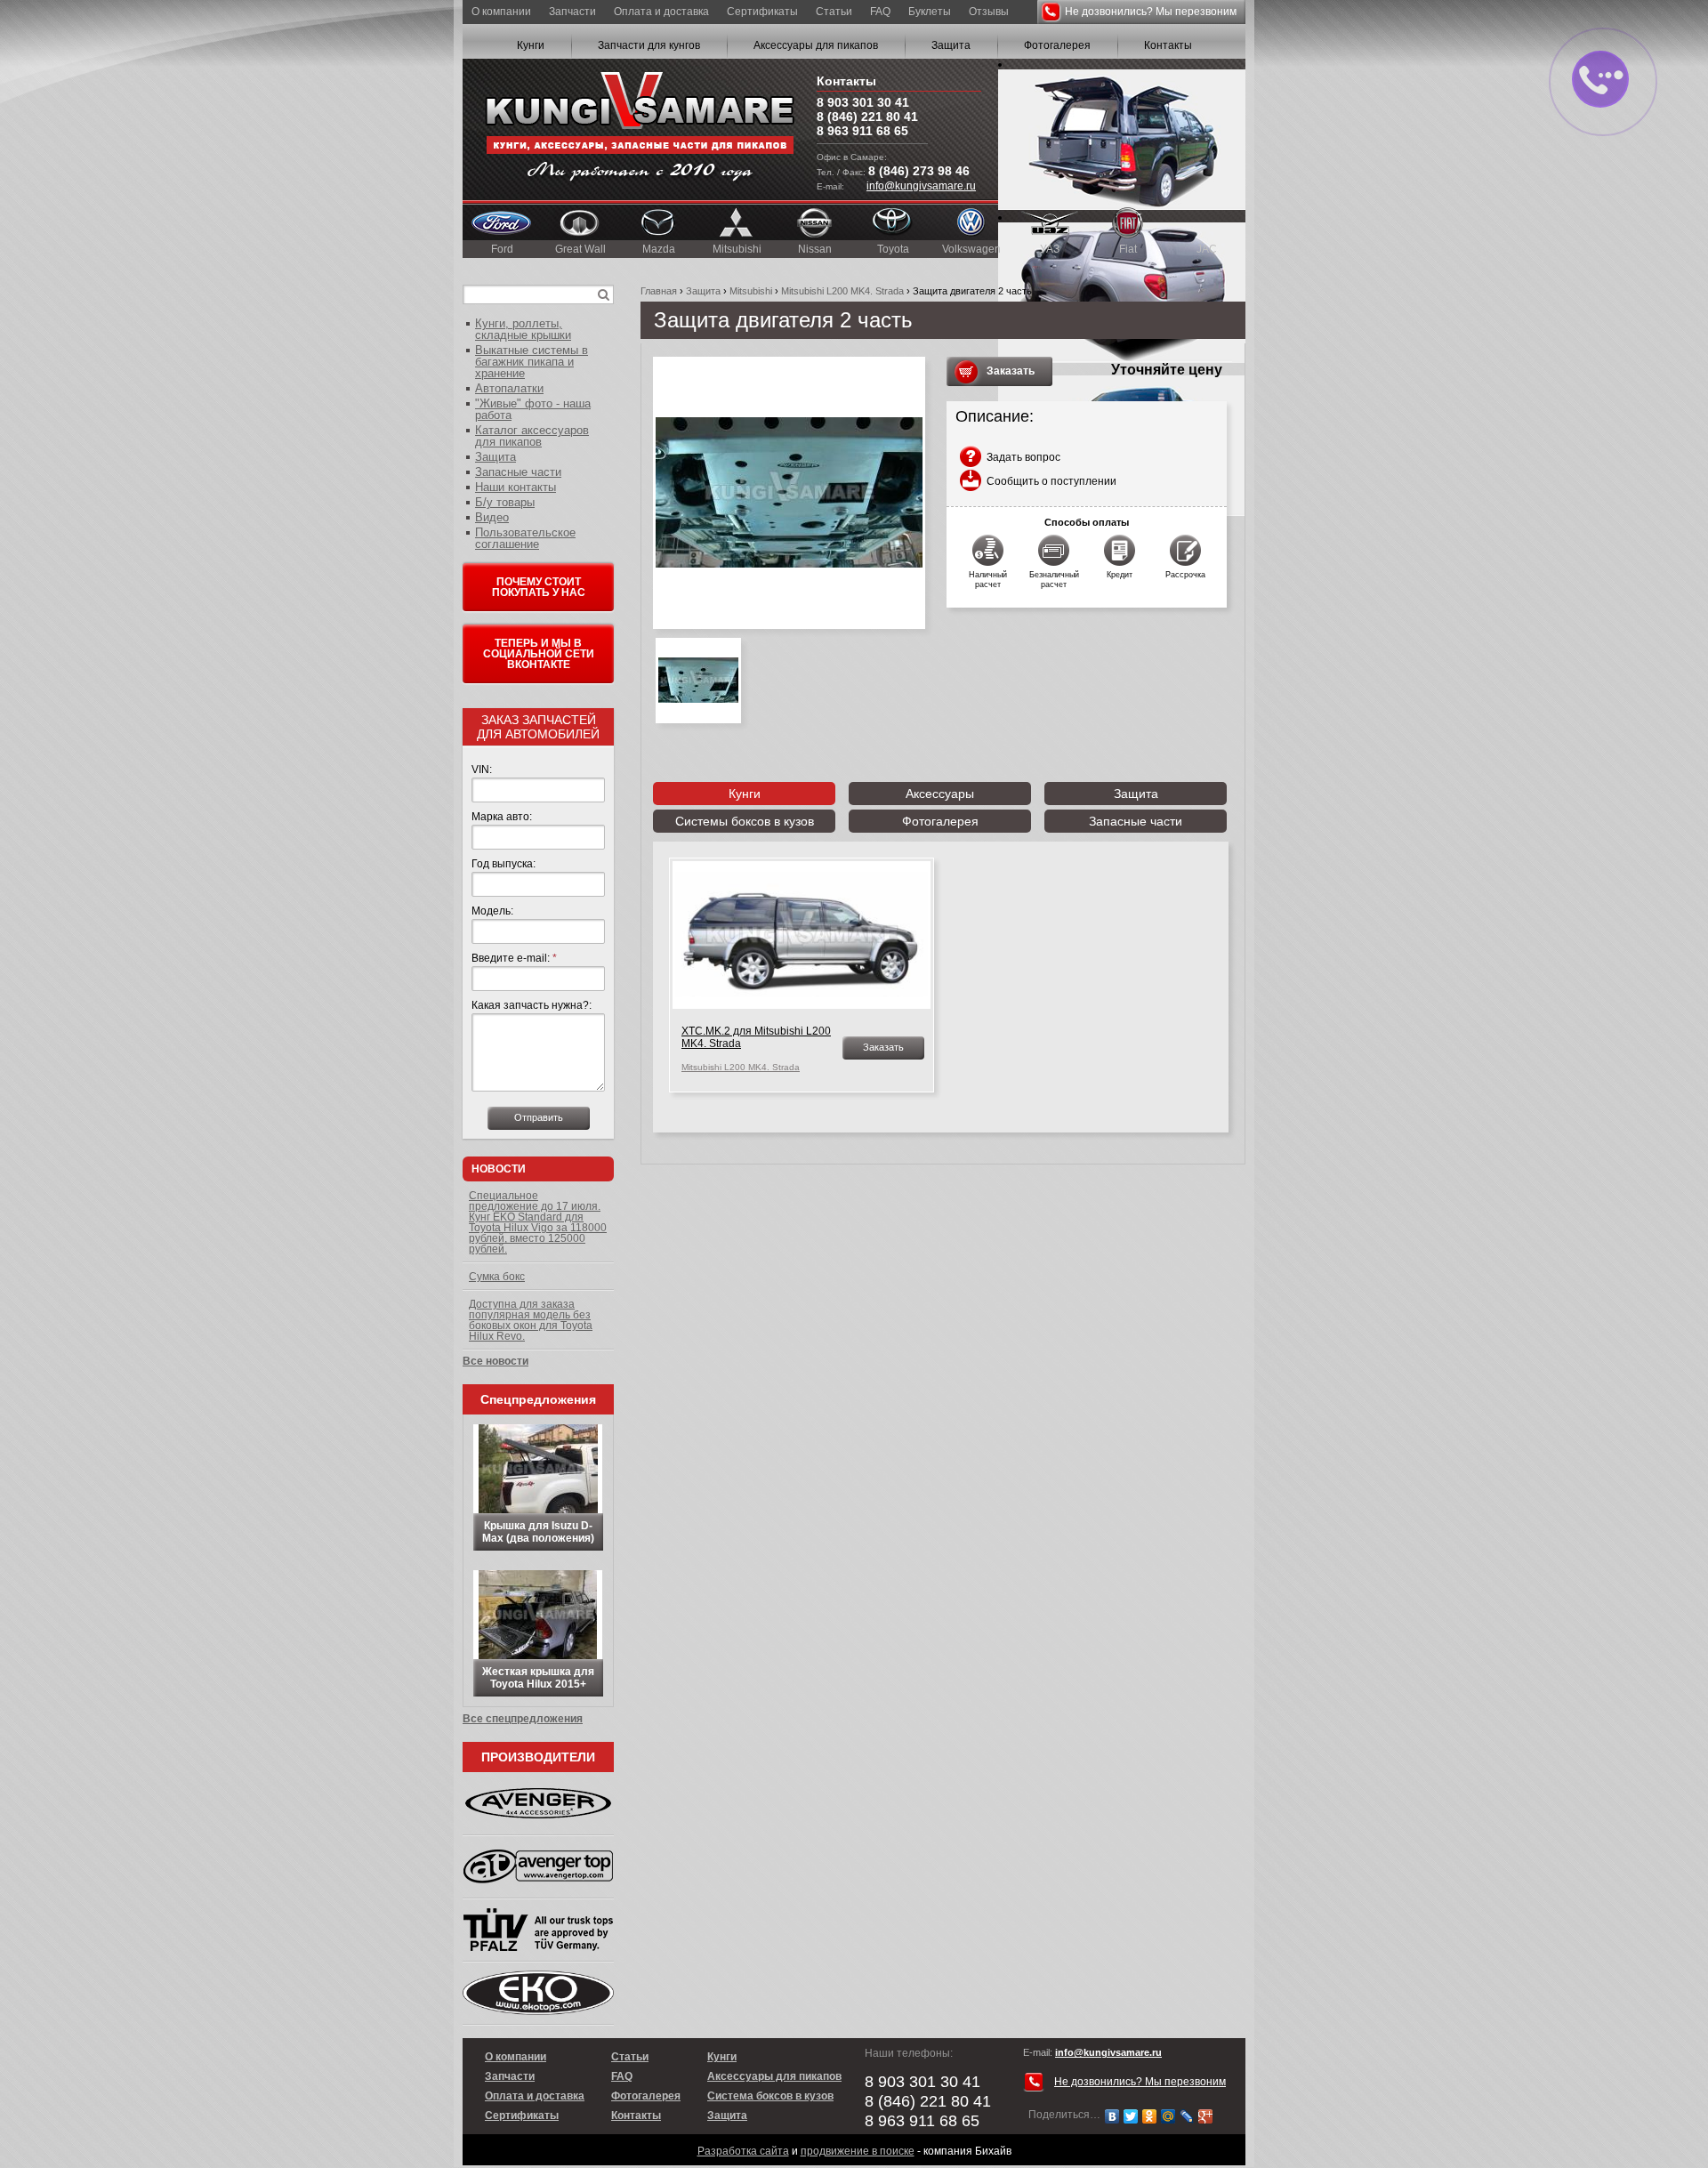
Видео (492, 517)
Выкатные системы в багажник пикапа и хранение (532, 362)
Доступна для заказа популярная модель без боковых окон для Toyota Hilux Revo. (531, 1320)
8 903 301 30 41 (863, 102)
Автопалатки (509, 388)
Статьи (834, 12)
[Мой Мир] (1168, 2116)
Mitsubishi (737, 249)
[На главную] (640, 129)
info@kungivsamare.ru (921, 186)
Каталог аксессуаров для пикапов (532, 436)
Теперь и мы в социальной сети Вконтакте (539, 654)
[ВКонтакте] (1112, 2116)
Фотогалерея (1057, 45)
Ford (502, 249)
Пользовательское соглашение (525, 538)
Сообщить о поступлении (1051, 481)
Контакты (1168, 45)
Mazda (659, 249)
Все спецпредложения (523, 1719)
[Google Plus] (1206, 2116)
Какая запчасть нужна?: (532, 1005)
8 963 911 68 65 (862, 131)
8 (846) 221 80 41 (867, 117)
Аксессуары (940, 794)
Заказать (1011, 371)
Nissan (815, 249)
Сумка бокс (497, 1277)
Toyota (893, 249)
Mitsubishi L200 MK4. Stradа (842, 291)
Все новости (495, 1361)
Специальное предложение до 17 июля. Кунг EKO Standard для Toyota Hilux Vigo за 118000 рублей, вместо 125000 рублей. (538, 1222)
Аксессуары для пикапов (816, 45)
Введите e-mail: (514, 958)
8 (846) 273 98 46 (919, 171)
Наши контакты (516, 487)
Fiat (1128, 249)
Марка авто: (502, 817)
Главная (659, 291)
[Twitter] (1131, 2116)
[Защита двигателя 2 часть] (789, 493)
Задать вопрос (1023, 457)
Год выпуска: (504, 864)
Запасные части (1136, 821)
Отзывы (989, 12)
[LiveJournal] (1187, 2116)
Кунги (531, 45)
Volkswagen (971, 249)
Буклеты (930, 12)
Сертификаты (762, 12)
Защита (951, 45)
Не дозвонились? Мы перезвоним (1151, 12)
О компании (501, 12)
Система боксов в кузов (770, 2096)
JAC (1207, 249)
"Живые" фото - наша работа (533, 409)
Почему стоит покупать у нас (539, 587)
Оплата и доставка (661, 12)
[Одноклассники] (1150, 2116)
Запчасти (572, 12)
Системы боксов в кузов (745, 821)
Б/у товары (505, 502)
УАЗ (1050, 249)
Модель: (492, 911)
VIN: (482, 770)
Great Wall (580, 249)
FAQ (880, 12)
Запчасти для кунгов (649, 45)
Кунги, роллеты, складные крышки (523, 329)
